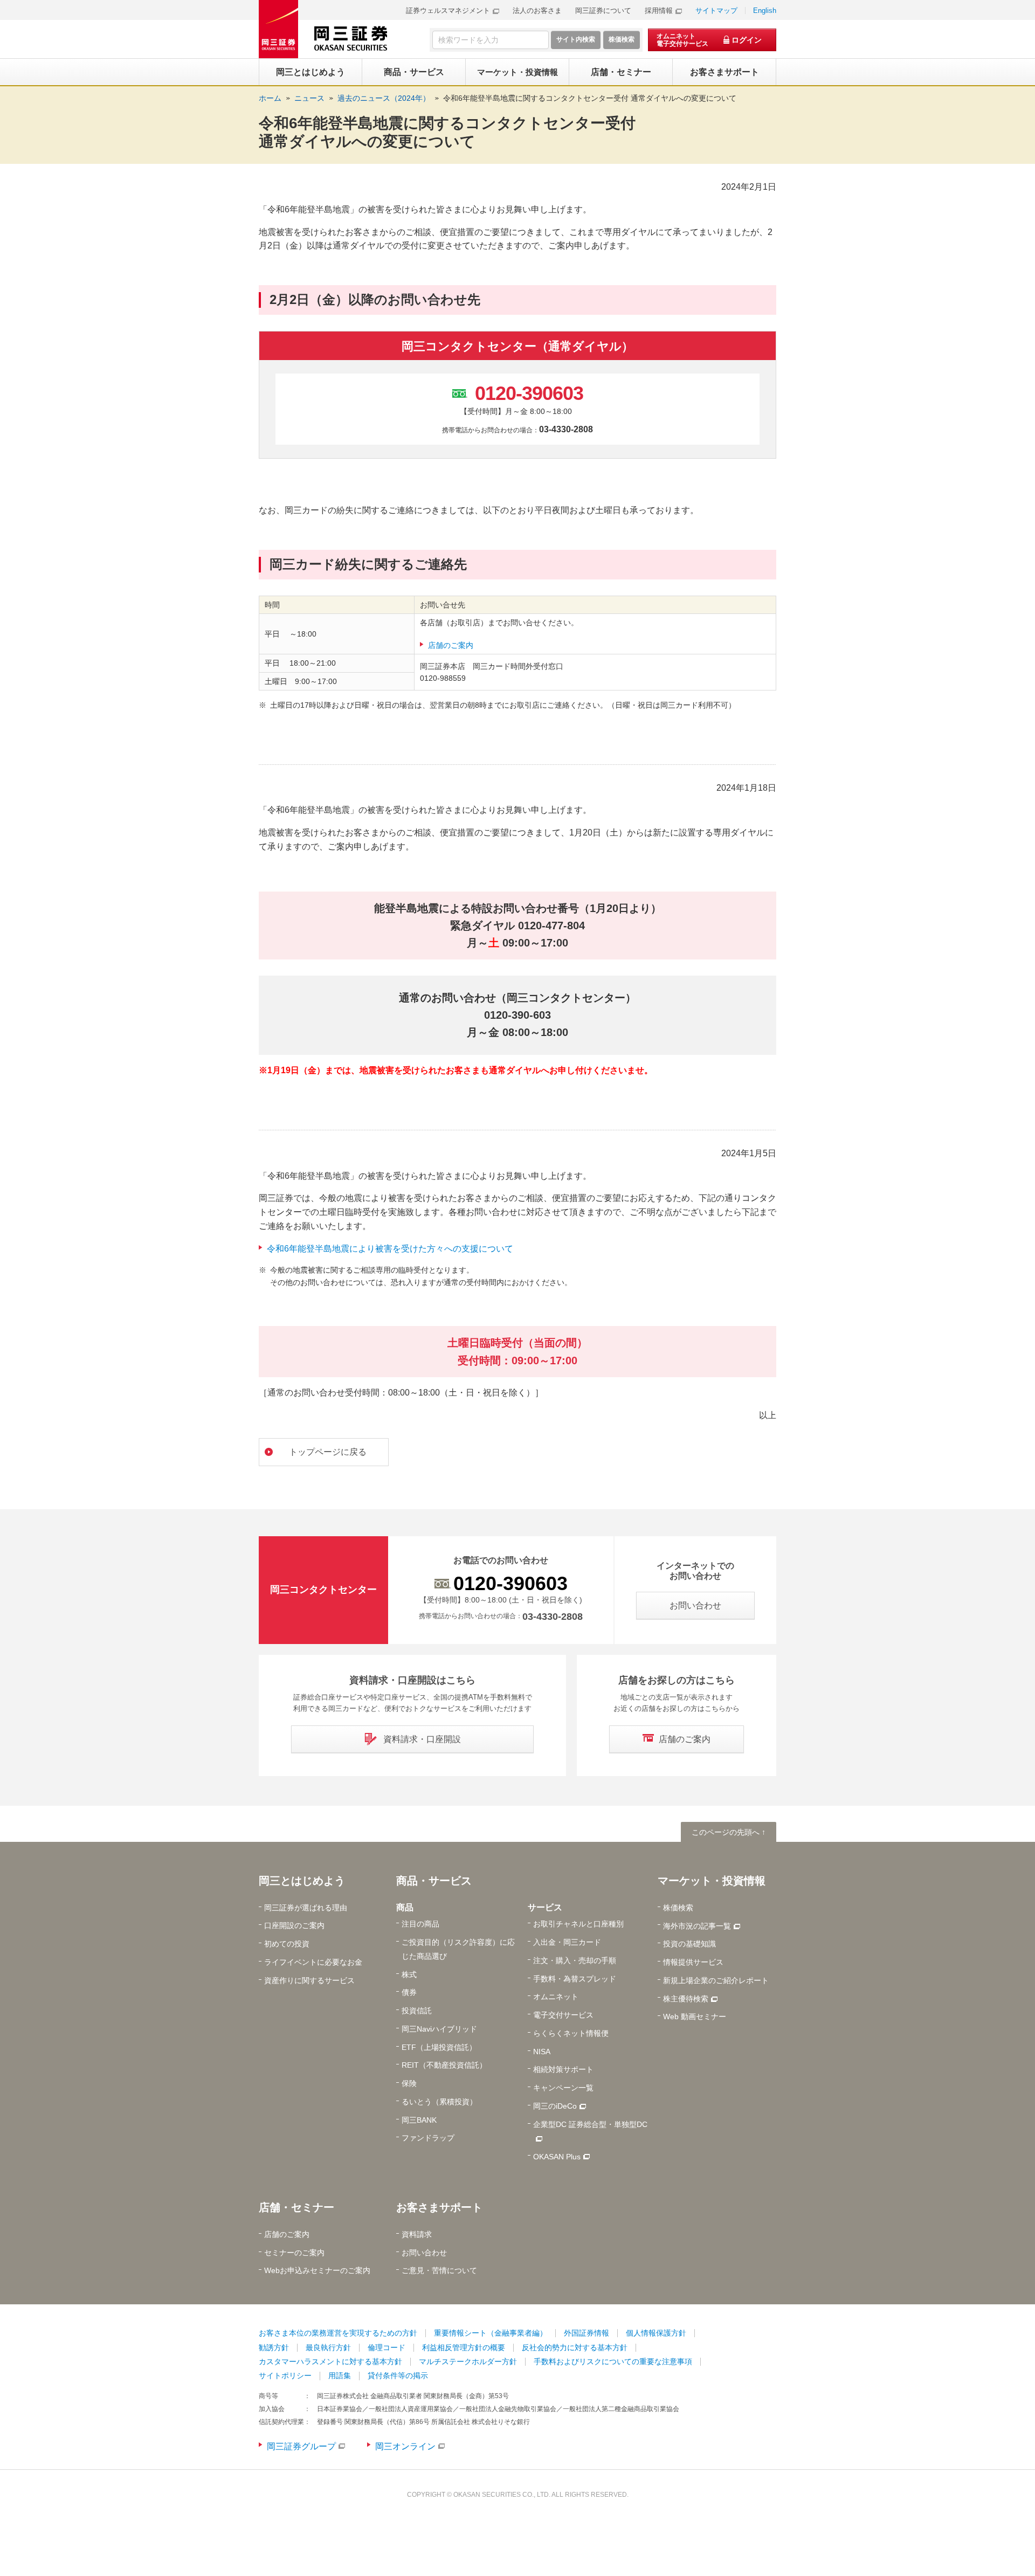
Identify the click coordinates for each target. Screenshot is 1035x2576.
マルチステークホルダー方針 (468, 2361)
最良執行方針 (328, 2347)
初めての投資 (287, 1944)
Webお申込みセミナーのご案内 (317, 2270)
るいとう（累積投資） (439, 2102)
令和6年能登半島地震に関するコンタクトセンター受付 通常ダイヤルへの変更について (590, 98)
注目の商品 (420, 1924)
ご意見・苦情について (439, 2270)
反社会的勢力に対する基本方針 (575, 2347)
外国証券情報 (586, 2333)
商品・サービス (434, 1881)
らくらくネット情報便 (571, 2033)
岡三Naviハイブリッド (439, 2029)
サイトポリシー (285, 2375)
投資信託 (417, 2011)
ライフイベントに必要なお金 (313, 1962)
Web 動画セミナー (695, 2016)
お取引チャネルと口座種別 (578, 1924)
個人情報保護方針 (656, 2333)
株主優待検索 (686, 1999)
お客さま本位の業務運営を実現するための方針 (338, 2333)
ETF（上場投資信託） (439, 2047)
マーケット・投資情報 (712, 1881)
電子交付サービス (563, 2015)
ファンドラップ (428, 2138)
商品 (405, 1907)
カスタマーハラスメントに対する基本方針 (330, 2361)
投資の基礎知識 (689, 1944)
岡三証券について (603, 11)
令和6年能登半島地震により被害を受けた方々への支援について (390, 1249)
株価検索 (678, 1908)
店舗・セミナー (296, 2207)
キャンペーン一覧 (563, 2088)
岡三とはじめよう (302, 1881)
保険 (409, 2083)
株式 (409, 1974)
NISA (542, 2052)
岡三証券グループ (301, 2446)
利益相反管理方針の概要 (464, 2347)
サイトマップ (716, 11)
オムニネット (556, 1997)
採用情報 (659, 11)
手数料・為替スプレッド (575, 1979)
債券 (409, 1992)
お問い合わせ (424, 2253)
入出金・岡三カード (567, 1942)
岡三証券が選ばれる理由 (306, 1908)
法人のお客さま (537, 11)
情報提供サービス (693, 1962)
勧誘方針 (274, 2347)
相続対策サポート (563, 2069)
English (765, 11)
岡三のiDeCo (555, 2106)
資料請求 (417, 2234)
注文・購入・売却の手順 (575, 1960)
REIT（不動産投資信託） (444, 2065)
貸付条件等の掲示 (398, 2375)
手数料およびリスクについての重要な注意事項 (613, 2361)
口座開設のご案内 (294, 1925)
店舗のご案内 (451, 645)
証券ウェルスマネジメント (448, 11)
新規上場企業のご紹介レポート (716, 1980)
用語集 (340, 2375)
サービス (545, 1907)
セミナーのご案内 (294, 2253)
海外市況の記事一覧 (697, 1926)
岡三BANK (419, 2120)
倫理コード (387, 2347)
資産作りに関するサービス (309, 1980)
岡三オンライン (405, 2446)
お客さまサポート (439, 2207)
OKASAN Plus (557, 2157)
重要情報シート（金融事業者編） (491, 2333)
